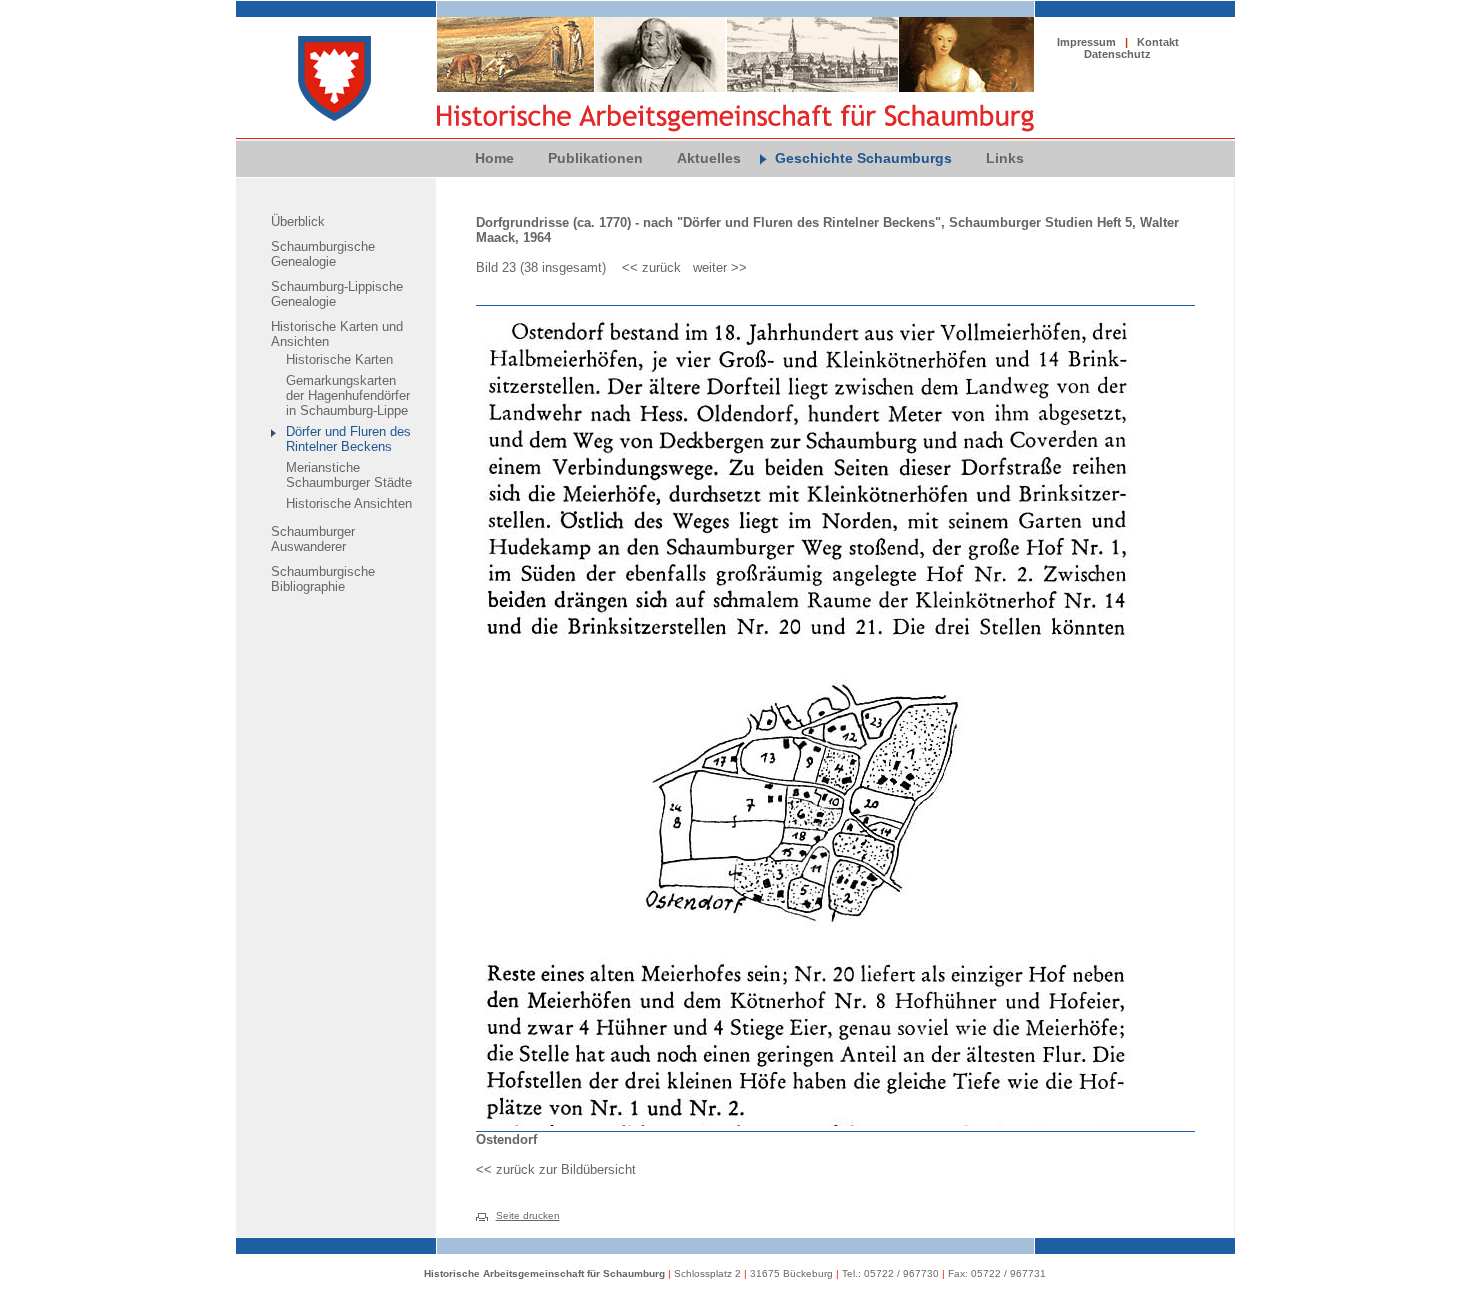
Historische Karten (339, 359)
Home (494, 158)
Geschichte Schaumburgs (863, 158)
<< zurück (651, 267)
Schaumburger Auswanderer (313, 539)
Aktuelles (709, 158)
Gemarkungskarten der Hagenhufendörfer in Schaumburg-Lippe (348, 395)
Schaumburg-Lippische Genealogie (337, 294)
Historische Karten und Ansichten (337, 334)
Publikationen (595, 158)
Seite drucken (528, 1215)
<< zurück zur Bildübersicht (556, 1169)
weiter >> (720, 267)
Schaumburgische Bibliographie (323, 579)
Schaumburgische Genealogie (323, 254)
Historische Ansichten (349, 503)
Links (1005, 158)
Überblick (298, 221)
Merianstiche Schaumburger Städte (349, 475)
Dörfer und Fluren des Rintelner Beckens (348, 439)
